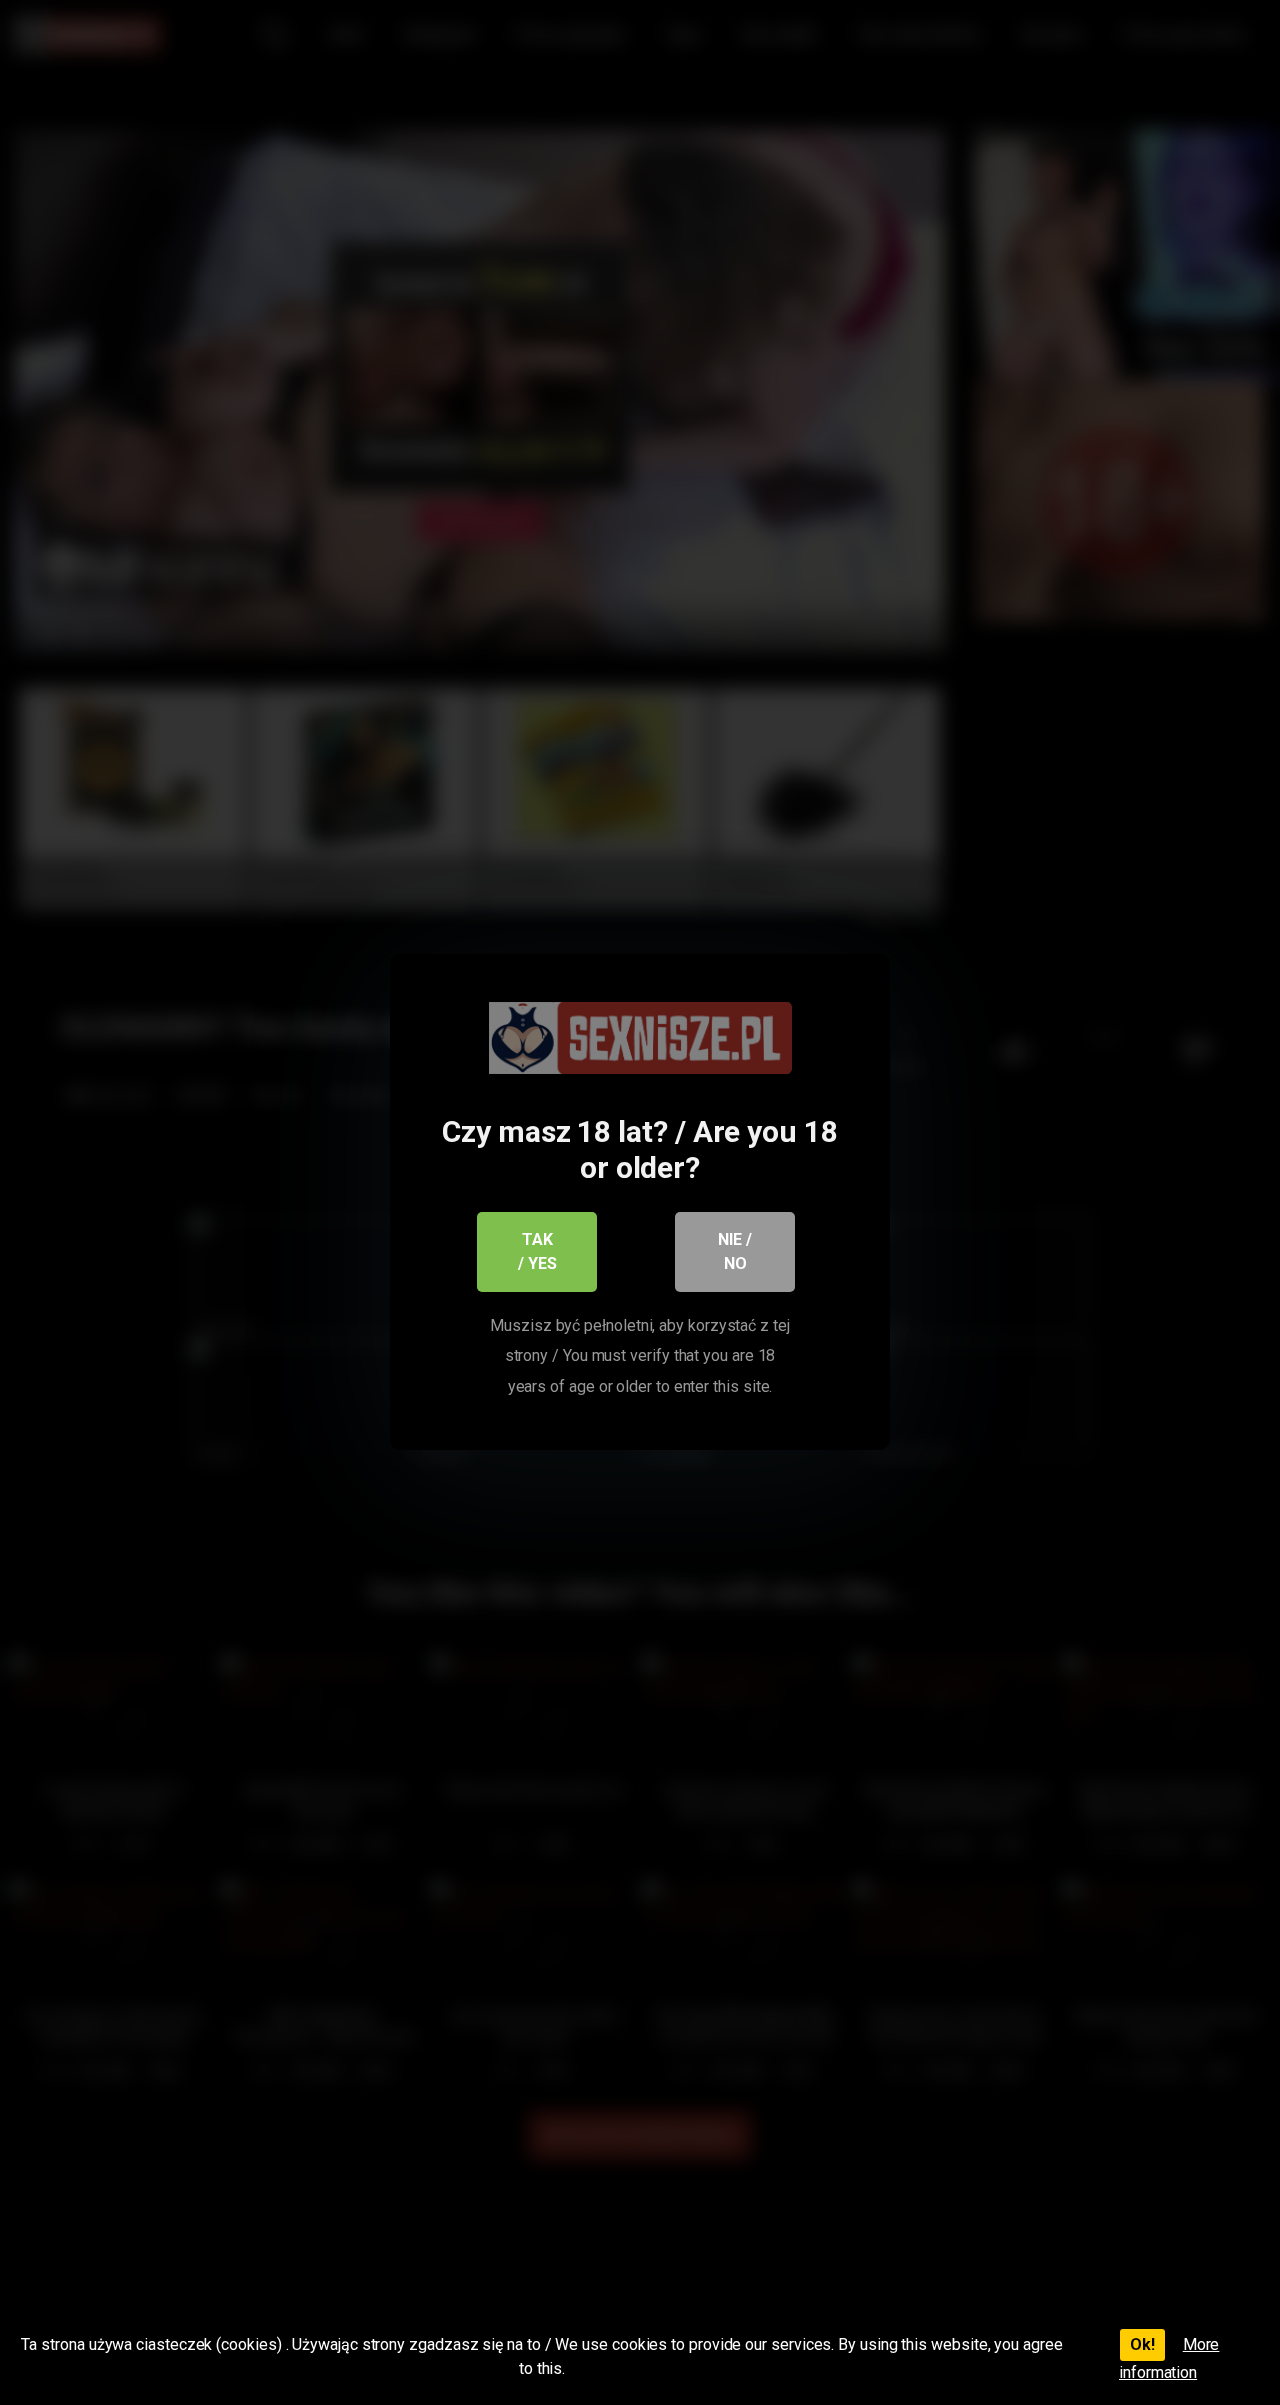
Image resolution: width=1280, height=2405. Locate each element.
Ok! (1142, 2344)
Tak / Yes (537, 1251)
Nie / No (735, 1251)
